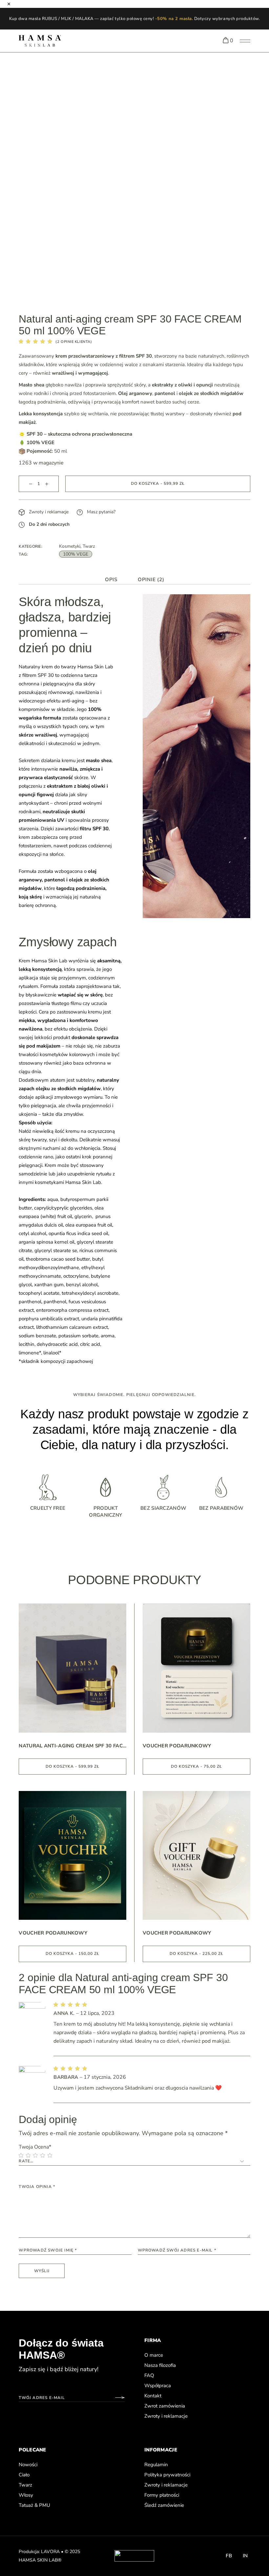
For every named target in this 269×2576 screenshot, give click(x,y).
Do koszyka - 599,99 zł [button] (72, 1766)
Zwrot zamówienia (165, 2406)
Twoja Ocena (35, 2147)
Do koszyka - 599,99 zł (158, 483)
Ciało (24, 2475)
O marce (154, 2355)
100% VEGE (76, 554)
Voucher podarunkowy (177, 1746)
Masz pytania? (101, 512)
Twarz (89, 546)
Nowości (28, 2465)
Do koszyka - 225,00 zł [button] (197, 1954)
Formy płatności (162, 2495)
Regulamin (156, 2465)
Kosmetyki (70, 546)
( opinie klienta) (74, 342)
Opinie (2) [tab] (151, 580)
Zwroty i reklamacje (48, 512)
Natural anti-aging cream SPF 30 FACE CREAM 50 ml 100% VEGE (72, 1746)
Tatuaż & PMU (34, 2505)
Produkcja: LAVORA (39, 2552)
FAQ (149, 2375)
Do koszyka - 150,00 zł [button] (72, 1954)
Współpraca (158, 2386)
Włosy (26, 2495)
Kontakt (153, 2396)
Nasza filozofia (160, 2365)
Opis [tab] (111, 580)
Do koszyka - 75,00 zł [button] (197, 1766)
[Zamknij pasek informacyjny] (9, 4)
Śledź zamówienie (164, 2505)
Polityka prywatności (167, 2475)
